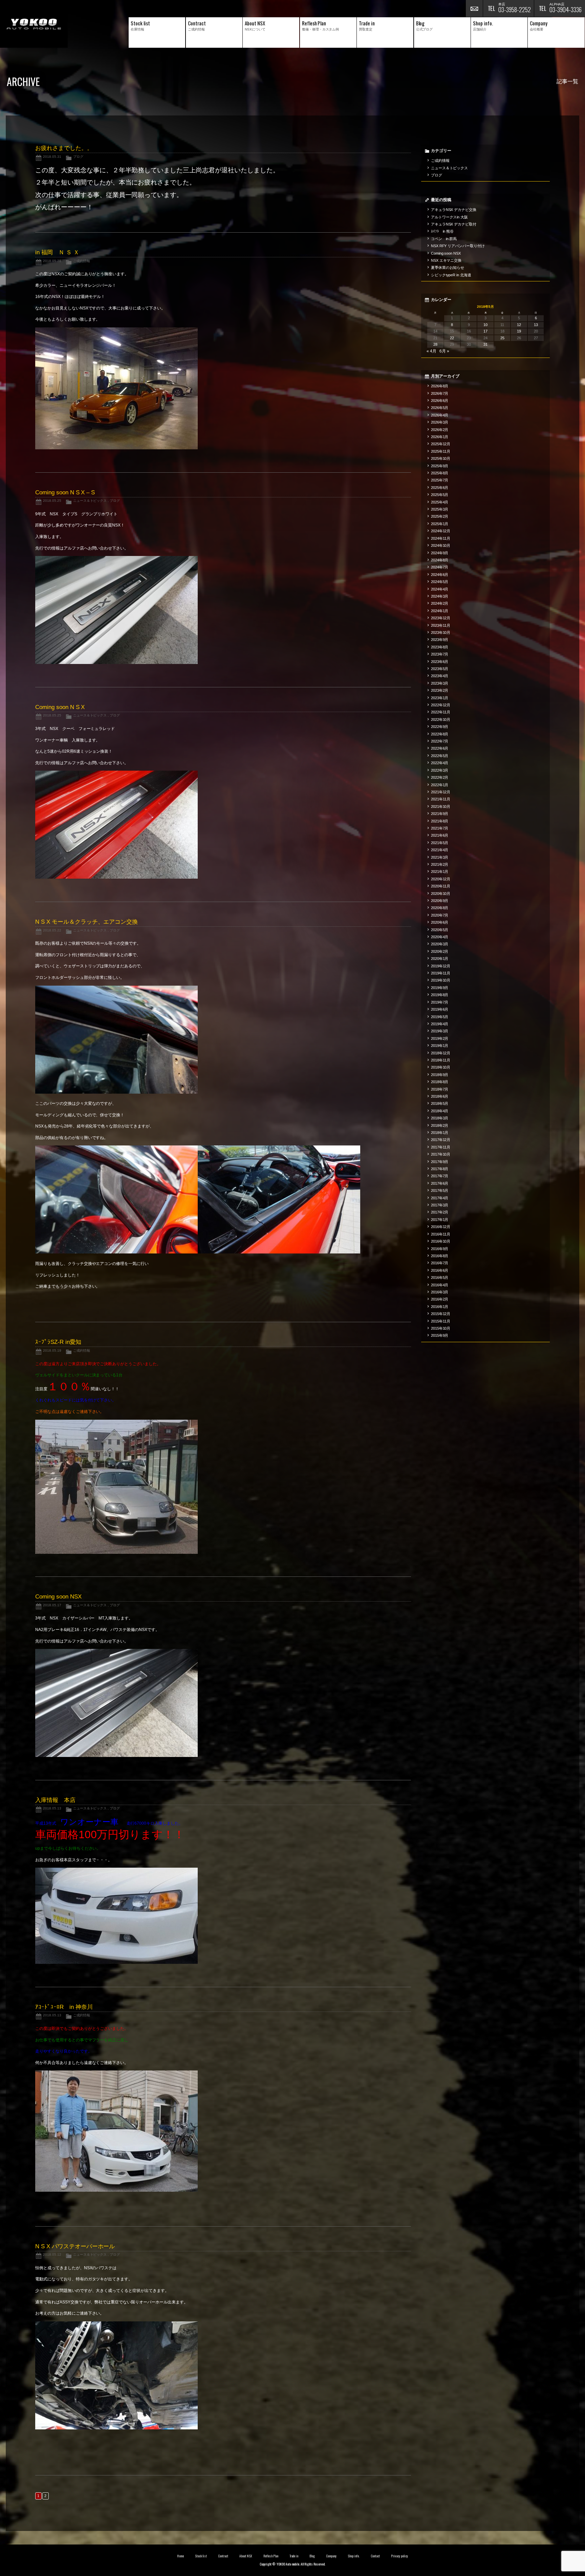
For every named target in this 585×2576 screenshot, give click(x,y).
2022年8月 (440, 734)
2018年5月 (440, 1103)
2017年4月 (440, 1198)
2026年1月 (440, 437)
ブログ (78, 157)
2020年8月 (440, 908)
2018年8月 (440, 1082)
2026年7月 (440, 393)
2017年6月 (440, 1183)
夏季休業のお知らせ (448, 267)
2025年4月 (440, 502)
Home (180, 2556)
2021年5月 (440, 843)
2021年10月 (441, 807)
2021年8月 (440, 821)
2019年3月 (440, 1031)
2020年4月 (440, 937)
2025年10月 (441, 458)
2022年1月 (440, 785)
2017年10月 (441, 1154)
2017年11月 (441, 1147)
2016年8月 (440, 1256)
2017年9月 (440, 1162)
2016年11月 (441, 1234)
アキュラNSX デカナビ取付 (454, 224)
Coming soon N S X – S (65, 492)
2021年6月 (440, 835)
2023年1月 (440, 698)
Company (331, 2556)
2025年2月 (440, 516)
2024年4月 (440, 589)
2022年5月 (440, 756)
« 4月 (431, 351)
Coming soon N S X (60, 707)
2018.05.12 (52, 2255)
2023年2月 (440, 690)
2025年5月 (440, 495)
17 (485, 331)
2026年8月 (440, 386)
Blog (312, 2556)
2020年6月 (440, 922)
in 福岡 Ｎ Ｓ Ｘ (57, 252)
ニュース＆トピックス (90, 501)
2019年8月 (440, 995)
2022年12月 (441, 705)
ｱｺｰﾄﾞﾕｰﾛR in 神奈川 (64, 2007)
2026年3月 (440, 422)
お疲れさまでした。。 (64, 148)
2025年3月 (440, 509)
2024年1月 (440, 611)
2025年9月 (440, 466)
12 (519, 325)
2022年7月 (440, 741)
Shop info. (354, 2556)
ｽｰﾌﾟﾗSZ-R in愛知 (58, 1342)
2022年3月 (440, 770)
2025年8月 (440, 473)
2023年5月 (440, 669)
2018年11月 (441, 1060)
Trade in (294, 2556)
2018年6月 (440, 1096)
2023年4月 (440, 676)
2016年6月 (440, 1270)
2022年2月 (440, 777)
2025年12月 (441, 444)
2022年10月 (441, 720)
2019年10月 (441, 980)
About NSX (246, 2556)
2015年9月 (440, 1335)
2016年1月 (440, 1307)
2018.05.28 (52, 261)
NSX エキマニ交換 (446, 260)
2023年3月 (440, 683)
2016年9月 (440, 1249)
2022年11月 (441, 712)
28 (435, 344)
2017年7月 (440, 1176)
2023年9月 (440, 640)
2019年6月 (440, 1009)
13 (536, 325)
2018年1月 (440, 1133)
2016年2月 (440, 1299)
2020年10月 (441, 894)
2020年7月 (440, 915)
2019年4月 (440, 1024)
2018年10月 (441, 1067)
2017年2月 (440, 1212)
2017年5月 (440, 1190)
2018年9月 (440, 1075)
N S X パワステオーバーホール (75, 2246)
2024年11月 (441, 538)
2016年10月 (441, 1241)
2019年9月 (440, 988)
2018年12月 (441, 1053)
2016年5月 (440, 1278)
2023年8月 (440, 647)
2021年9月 (440, 814)
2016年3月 (440, 1292)
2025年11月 (441, 451)
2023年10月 (441, 632)
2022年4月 (440, 763)
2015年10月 (441, 1328)
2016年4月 (440, 1285)
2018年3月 (440, 1118)
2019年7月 (440, 1002)
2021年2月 (440, 864)
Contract (223, 2556)
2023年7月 (440, 654)
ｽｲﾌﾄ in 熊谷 (442, 231)
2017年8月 (440, 1169)
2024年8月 (440, 560)
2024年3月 (440, 596)
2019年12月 (441, 966)
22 (452, 338)
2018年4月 (440, 1111)
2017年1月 (440, 1220)
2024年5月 (440, 582)
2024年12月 (441, 531)
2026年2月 (440, 430)
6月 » (444, 351)
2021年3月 (440, 857)
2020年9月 (440, 901)
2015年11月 (441, 1321)
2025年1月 (440, 524)
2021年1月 (440, 872)
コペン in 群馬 (444, 239)
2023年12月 (441, 618)
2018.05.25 (52, 501)
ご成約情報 (82, 261)
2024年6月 (440, 575)
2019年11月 (441, 973)
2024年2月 (440, 603)
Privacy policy (399, 2556)
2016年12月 (441, 1227)
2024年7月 (440, 567)
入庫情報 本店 (55, 1800)
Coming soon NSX (58, 1597)
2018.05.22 (52, 930)
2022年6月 (440, 748)
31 (485, 344)
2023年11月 (441, 625)
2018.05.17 (52, 1605)
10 (485, 325)
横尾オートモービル (34, 24)
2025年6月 (440, 488)
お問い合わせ (474, 8)
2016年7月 (440, 1263)
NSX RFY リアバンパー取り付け (458, 246)
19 (519, 331)
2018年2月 (440, 1125)
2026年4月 (440, 415)
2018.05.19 (52, 1350)
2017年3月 (440, 1205)
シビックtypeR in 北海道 (451, 275)
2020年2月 (440, 951)
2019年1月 (440, 1046)
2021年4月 (440, 850)
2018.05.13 (52, 1808)
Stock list (201, 2556)
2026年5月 (440, 408)
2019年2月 (440, 1038)
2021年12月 (441, 792)
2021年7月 (440, 828)
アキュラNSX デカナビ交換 (454, 210)
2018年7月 (440, 1089)
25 (502, 338)
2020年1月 (440, 959)
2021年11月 (441, 799)
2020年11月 (441, 886)
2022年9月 (440, 727)
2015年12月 (441, 1314)
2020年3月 (440, 944)
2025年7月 (440, 480)
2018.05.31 (52, 157)
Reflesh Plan (271, 2556)
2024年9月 (440, 553)
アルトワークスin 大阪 (450, 217)
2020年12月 (441, 879)
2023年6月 (440, 662)
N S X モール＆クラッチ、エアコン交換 (87, 922)
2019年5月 (440, 1017)
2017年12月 (441, 1140)
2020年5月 (440, 930)
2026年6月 (440, 401)
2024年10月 (441, 545)
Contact (375, 2556)
